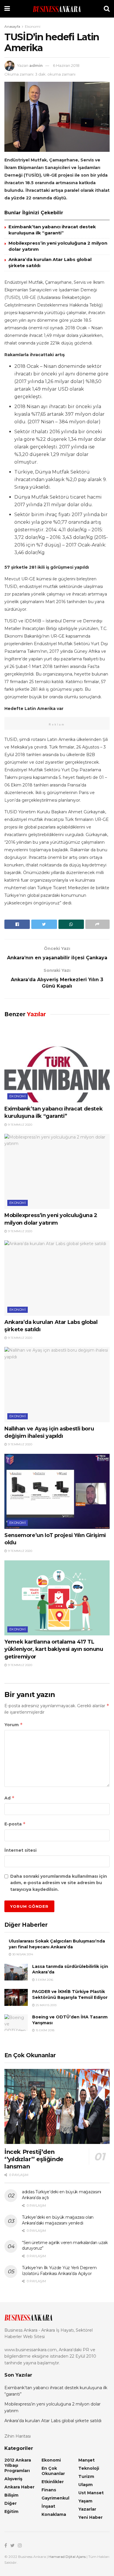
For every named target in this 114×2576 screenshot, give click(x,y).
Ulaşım (85, 2485)
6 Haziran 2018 (66, 65)
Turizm (86, 2476)
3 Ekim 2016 (44, 1980)
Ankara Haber (19, 2487)
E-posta (15, 1824)
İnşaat (48, 2506)
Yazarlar (87, 2509)
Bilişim (11, 2495)
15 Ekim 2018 (45, 2030)
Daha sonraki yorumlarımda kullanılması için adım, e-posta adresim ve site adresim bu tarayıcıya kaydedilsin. (59, 1883)
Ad (9, 1798)
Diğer (11, 2503)
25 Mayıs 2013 (46, 2005)
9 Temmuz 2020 (20, 1125)
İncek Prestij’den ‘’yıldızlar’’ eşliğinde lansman (34, 2159)
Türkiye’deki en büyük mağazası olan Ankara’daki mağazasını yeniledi (58, 2220)
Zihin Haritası (18, 2436)
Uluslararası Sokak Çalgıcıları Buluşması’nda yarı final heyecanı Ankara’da (57, 1944)
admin (36, 65)
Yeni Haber (90, 2517)
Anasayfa (12, 26)
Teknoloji (89, 2468)
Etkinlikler (53, 2482)
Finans (49, 2490)
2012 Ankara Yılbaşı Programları (18, 2465)
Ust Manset (91, 2493)
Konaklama (54, 2514)
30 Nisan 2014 (22, 1954)
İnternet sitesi (20, 1850)
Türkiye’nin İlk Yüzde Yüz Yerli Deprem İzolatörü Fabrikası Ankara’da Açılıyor (59, 2271)
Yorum (14, 1725)
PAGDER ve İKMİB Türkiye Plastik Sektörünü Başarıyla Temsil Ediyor (70, 1994)
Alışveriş (13, 2479)
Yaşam (85, 2501)
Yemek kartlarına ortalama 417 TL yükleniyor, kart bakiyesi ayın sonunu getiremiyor (54, 1649)
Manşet (87, 2460)
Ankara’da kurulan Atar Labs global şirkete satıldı (53, 2421)
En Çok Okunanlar (53, 2471)
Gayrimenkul (55, 2498)
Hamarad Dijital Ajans (67, 2557)
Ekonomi (33, 26)
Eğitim (11, 2511)
